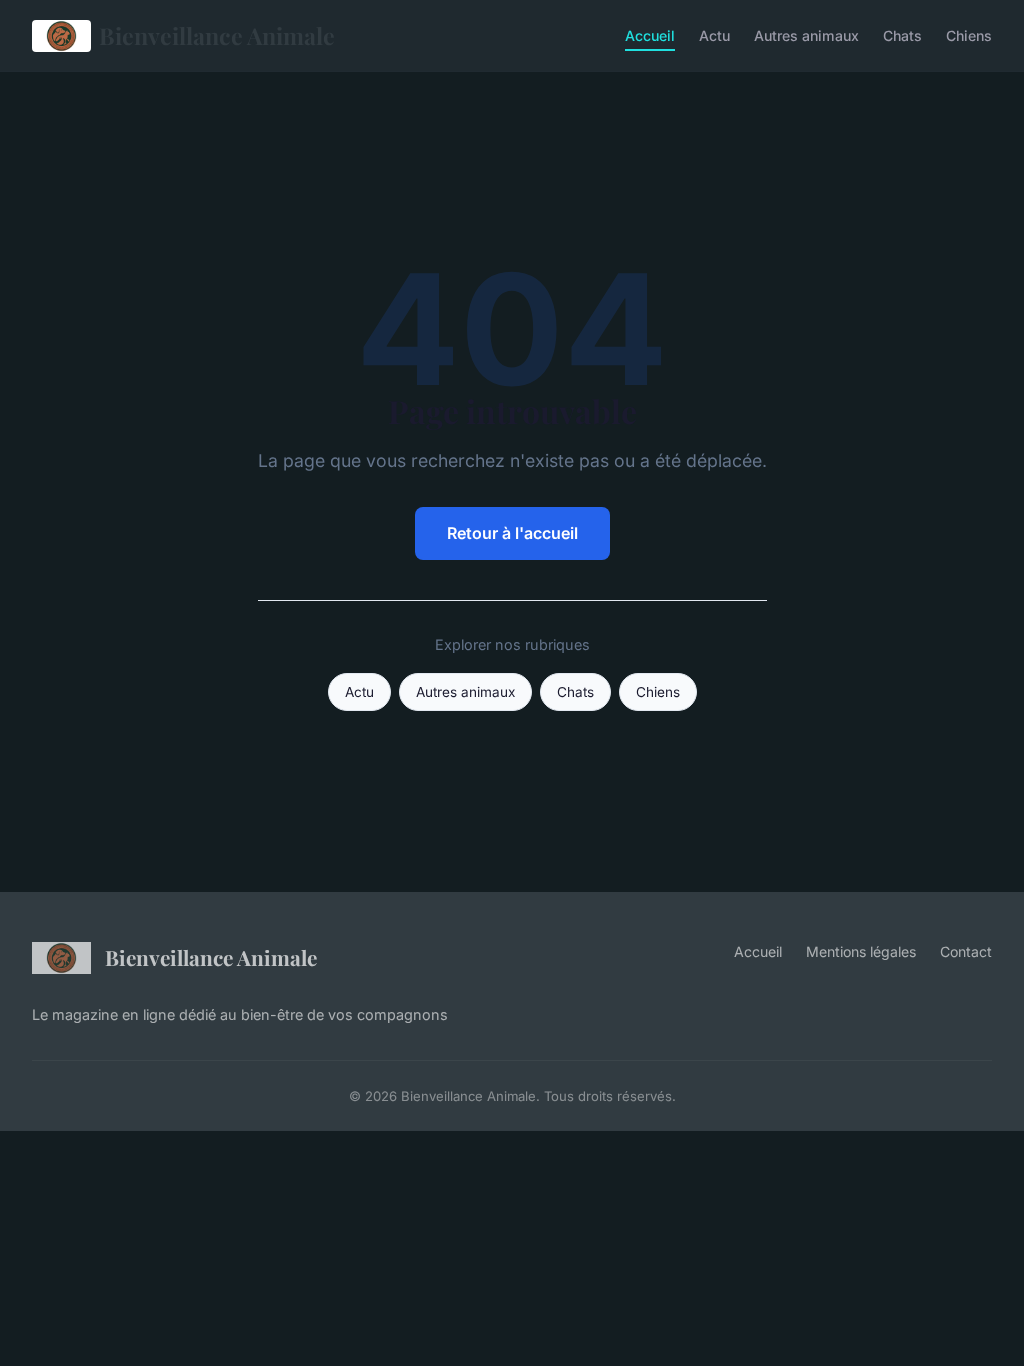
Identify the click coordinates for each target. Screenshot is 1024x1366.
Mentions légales (861, 951)
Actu (714, 35)
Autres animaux (806, 35)
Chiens (969, 35)
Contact (966, 951)
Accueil (650, 35)
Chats (902, 35)
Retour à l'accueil (512, 533)
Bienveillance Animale (217, 35)
